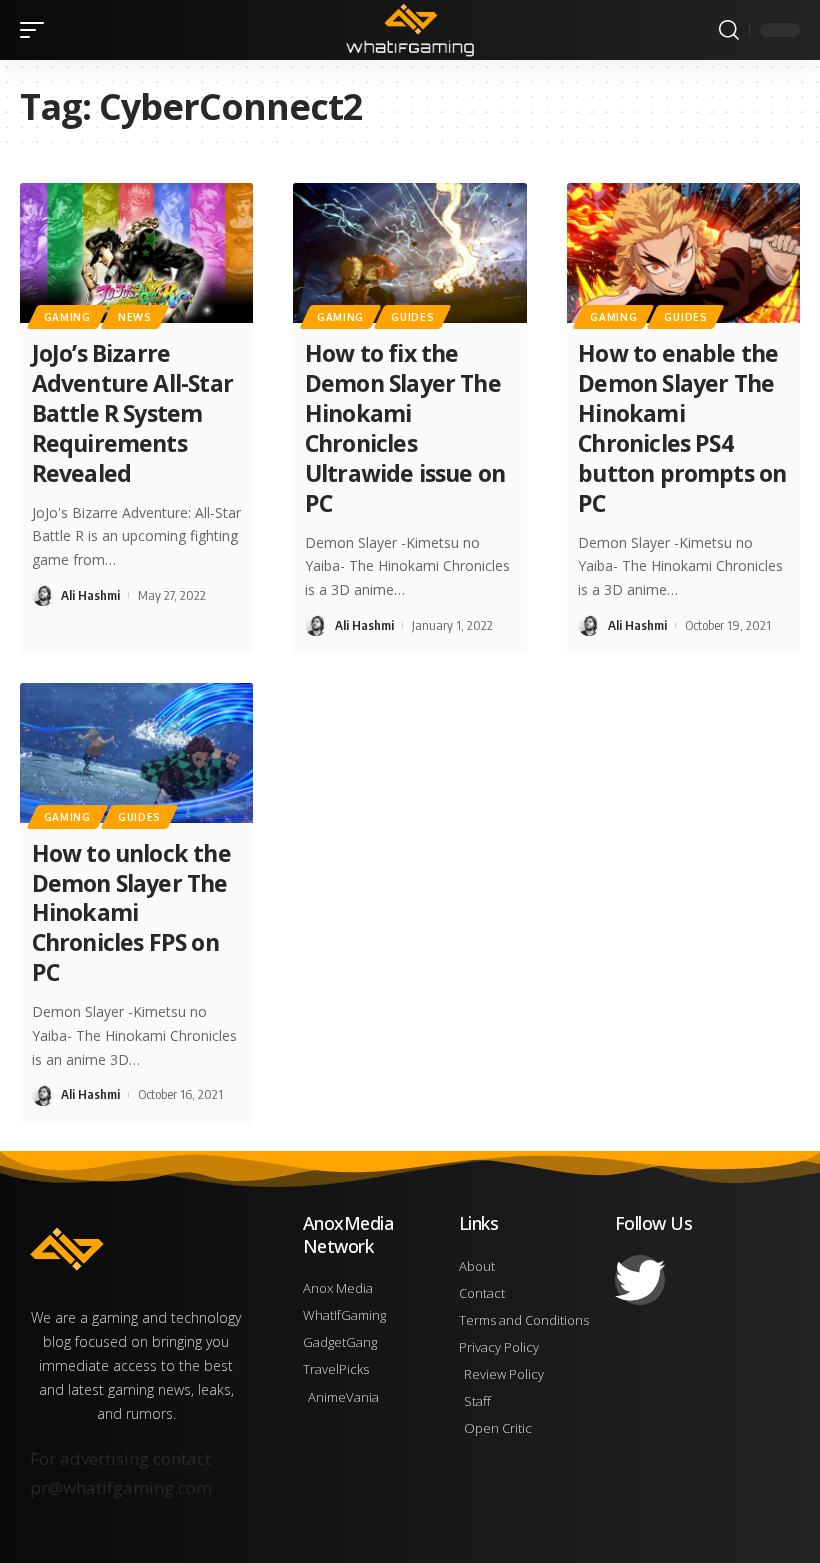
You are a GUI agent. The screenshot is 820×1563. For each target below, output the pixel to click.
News (135, 317)
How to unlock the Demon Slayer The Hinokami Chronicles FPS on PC (131, 913)
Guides (412, 317)
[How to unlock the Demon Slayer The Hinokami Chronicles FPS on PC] (136, 753)
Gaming (67, 317)
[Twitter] (640, 1280)
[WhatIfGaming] (409, 30)
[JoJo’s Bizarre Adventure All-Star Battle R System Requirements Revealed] (136, 253)
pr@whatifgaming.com (121, 1487)
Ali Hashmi (90, 595)
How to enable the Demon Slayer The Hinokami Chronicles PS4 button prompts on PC (682, 427)
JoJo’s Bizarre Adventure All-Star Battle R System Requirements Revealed (132, 413)
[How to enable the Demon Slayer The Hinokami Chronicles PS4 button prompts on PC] (683, 253)
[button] (37, 30)
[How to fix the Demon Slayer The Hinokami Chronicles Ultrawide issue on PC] (409, 253)
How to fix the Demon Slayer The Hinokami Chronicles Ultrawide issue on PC (405, 427)
